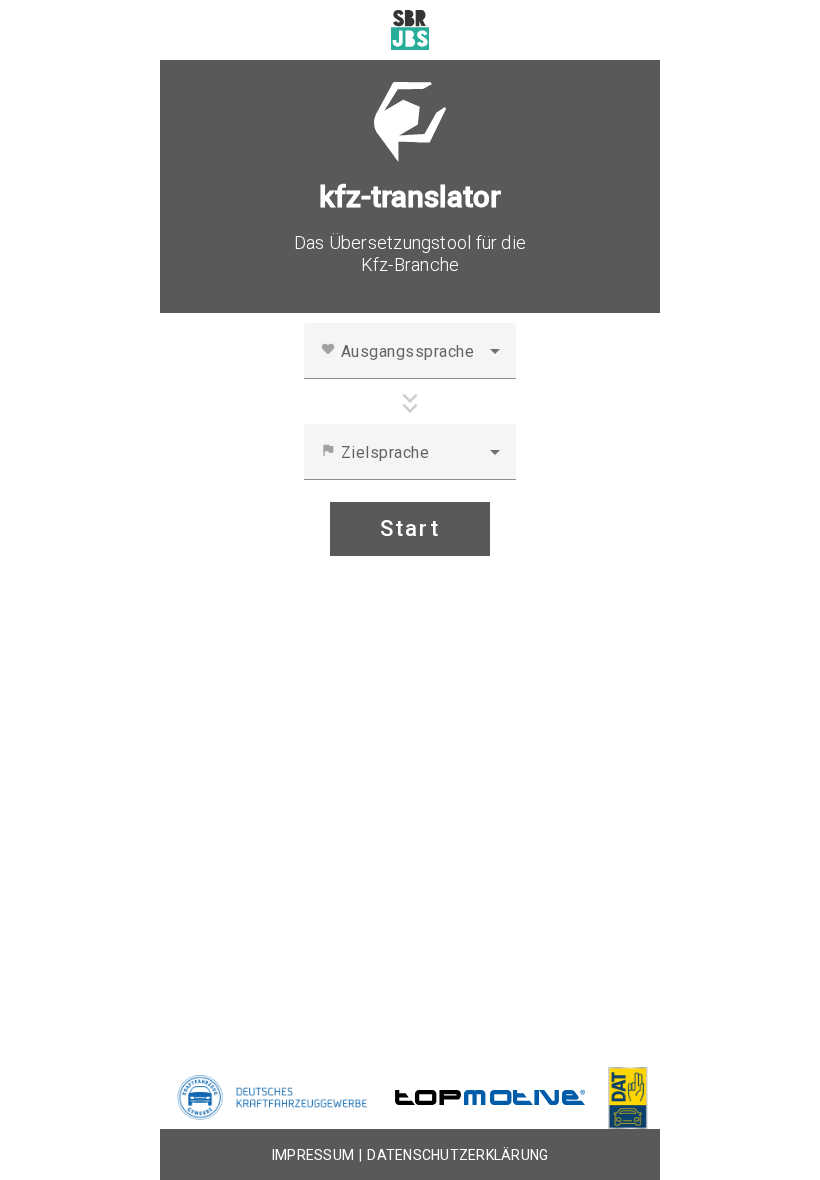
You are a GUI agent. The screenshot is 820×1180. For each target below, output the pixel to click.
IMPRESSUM (313, 1155)
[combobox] (410, 359)
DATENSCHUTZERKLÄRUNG (457, 1155)
